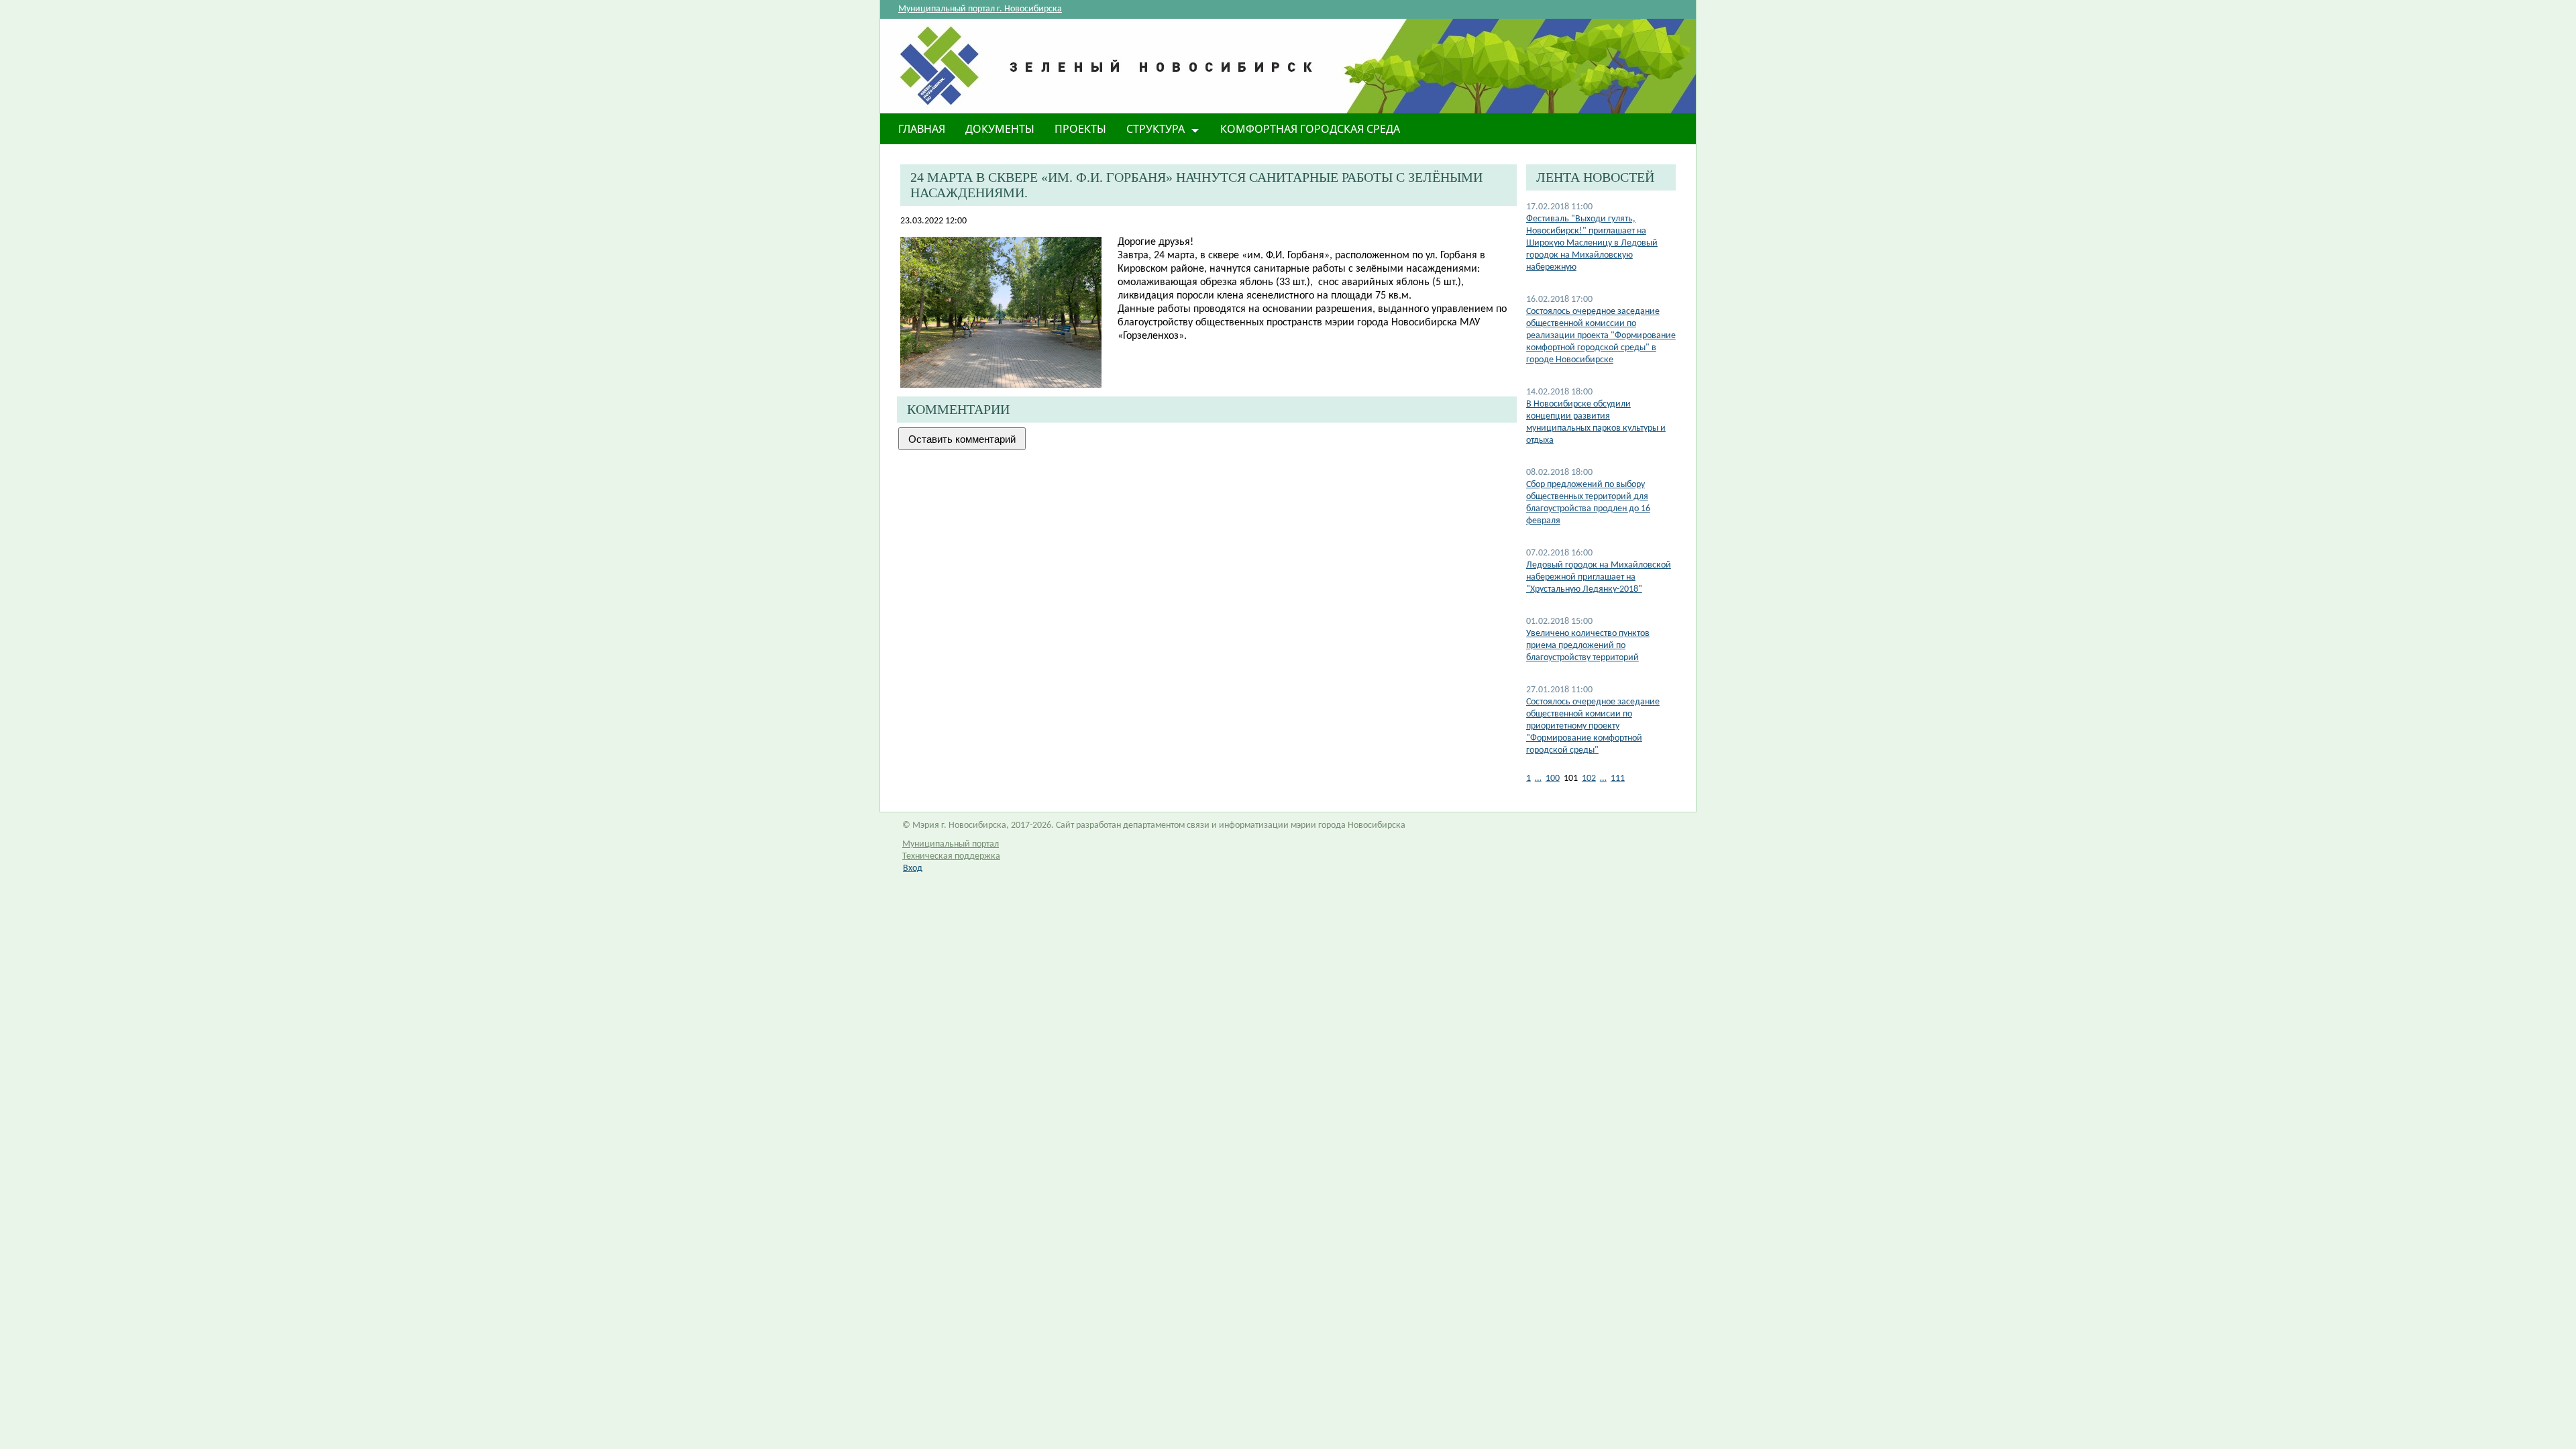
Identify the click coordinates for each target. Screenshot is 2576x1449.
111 (1618, 779)
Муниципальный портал (951, 844)
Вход (913, 868)
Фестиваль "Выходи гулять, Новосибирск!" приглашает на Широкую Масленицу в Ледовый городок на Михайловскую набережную (1592, 243)
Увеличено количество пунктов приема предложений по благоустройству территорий (1588, 646)
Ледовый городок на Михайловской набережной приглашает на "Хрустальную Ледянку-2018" (1599, 577)
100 (1553, 779)
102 (1589, 779)
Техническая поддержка (951, 856)
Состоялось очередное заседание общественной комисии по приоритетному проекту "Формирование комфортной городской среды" (1593, 726)
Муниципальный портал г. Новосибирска (980, 9)
